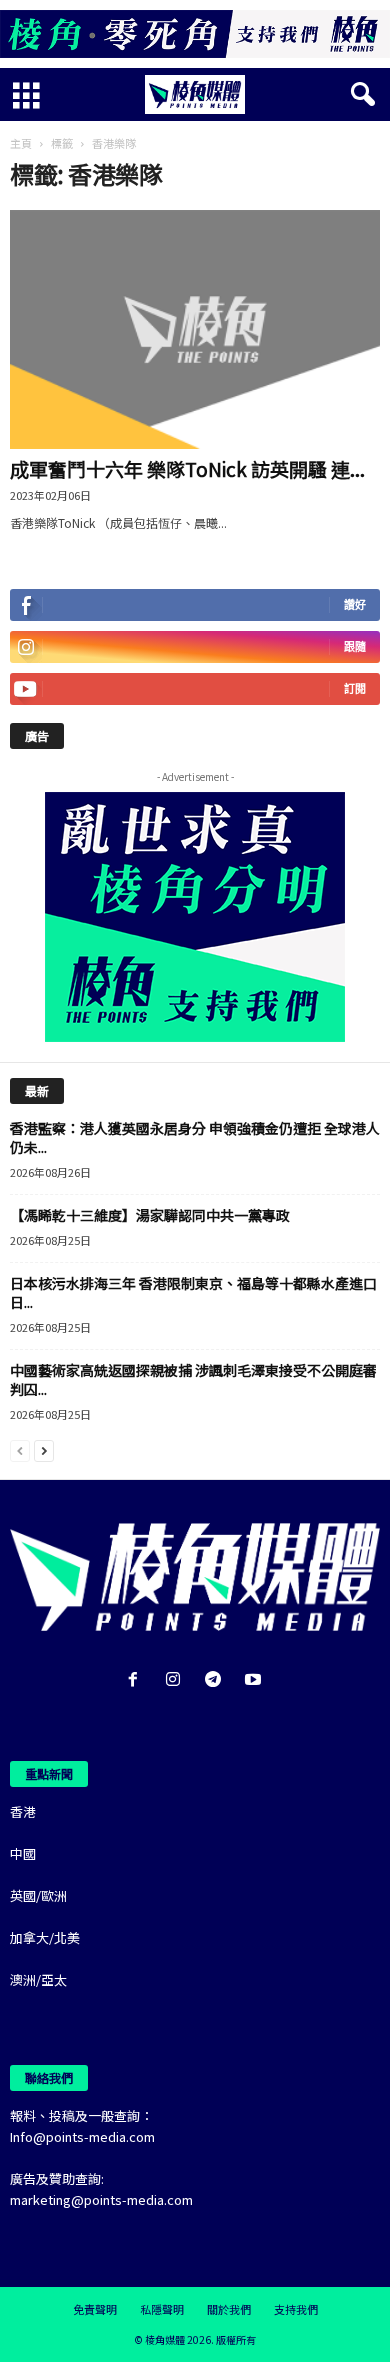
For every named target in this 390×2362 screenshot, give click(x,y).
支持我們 (296, 2309)
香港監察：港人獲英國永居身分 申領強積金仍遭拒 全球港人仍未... (195, 1137)
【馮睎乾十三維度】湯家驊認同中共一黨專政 (150, 1215)
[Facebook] (137, 1680)
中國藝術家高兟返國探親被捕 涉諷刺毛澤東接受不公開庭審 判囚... (193, 1379)
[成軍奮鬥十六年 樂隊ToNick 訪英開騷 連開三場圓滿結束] (195, 329)
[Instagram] (177, 1680)
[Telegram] (217, 1680)
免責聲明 (95, 2309)
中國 (23, 1853)
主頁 (21, 143)
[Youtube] (255, 1680)
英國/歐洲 (38, 1895)
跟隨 (355, 646)
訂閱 (355, 688)
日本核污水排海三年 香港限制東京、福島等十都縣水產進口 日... (193, 1292)
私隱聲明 (162, 2309)
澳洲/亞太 (38, 1979)
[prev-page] (20, 1449)
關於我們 (229, 2309)
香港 (23, 1811)
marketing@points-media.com (101, 2199)
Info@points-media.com (82, 2136)
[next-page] (44, 1449)
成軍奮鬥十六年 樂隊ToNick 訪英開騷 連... (187, 468)
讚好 (355, 604)
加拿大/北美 (45, 1937)
